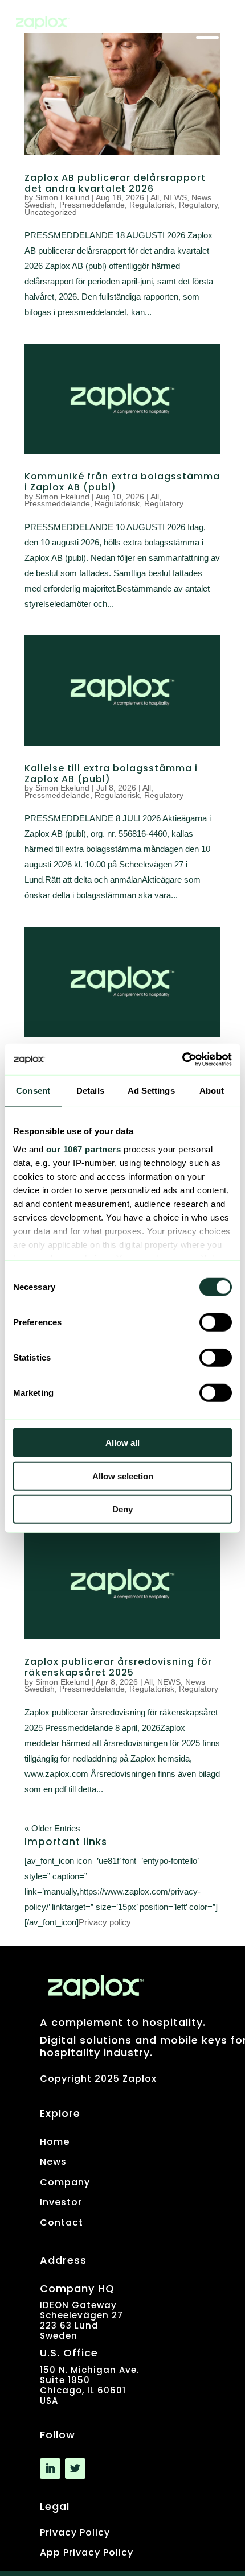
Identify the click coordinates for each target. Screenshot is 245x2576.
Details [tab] (90, 1091)
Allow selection (123, 1476)
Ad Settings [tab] (151, 1091)
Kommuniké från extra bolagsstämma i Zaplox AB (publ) (122, 482)
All (155, 197)
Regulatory (198, 205)
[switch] (216, 1322)
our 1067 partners (84, 1149)
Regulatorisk (152, 205)
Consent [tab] (33, 1091)
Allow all (122, 1443)
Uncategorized (51, 212)
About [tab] (212, 1091)
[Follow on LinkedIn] (50, 2469)
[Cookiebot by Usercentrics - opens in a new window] (182, 1059)
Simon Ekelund (62, 197)
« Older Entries (52, 1828)
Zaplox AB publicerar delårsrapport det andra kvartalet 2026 (115, 183)
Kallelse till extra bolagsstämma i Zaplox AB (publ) (111, 774)
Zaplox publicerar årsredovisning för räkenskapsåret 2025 (118, 1667)
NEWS (175, 197)
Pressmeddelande (92, 205)
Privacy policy (105, 1922)
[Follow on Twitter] (75, 2469)
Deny (122, 1509)
